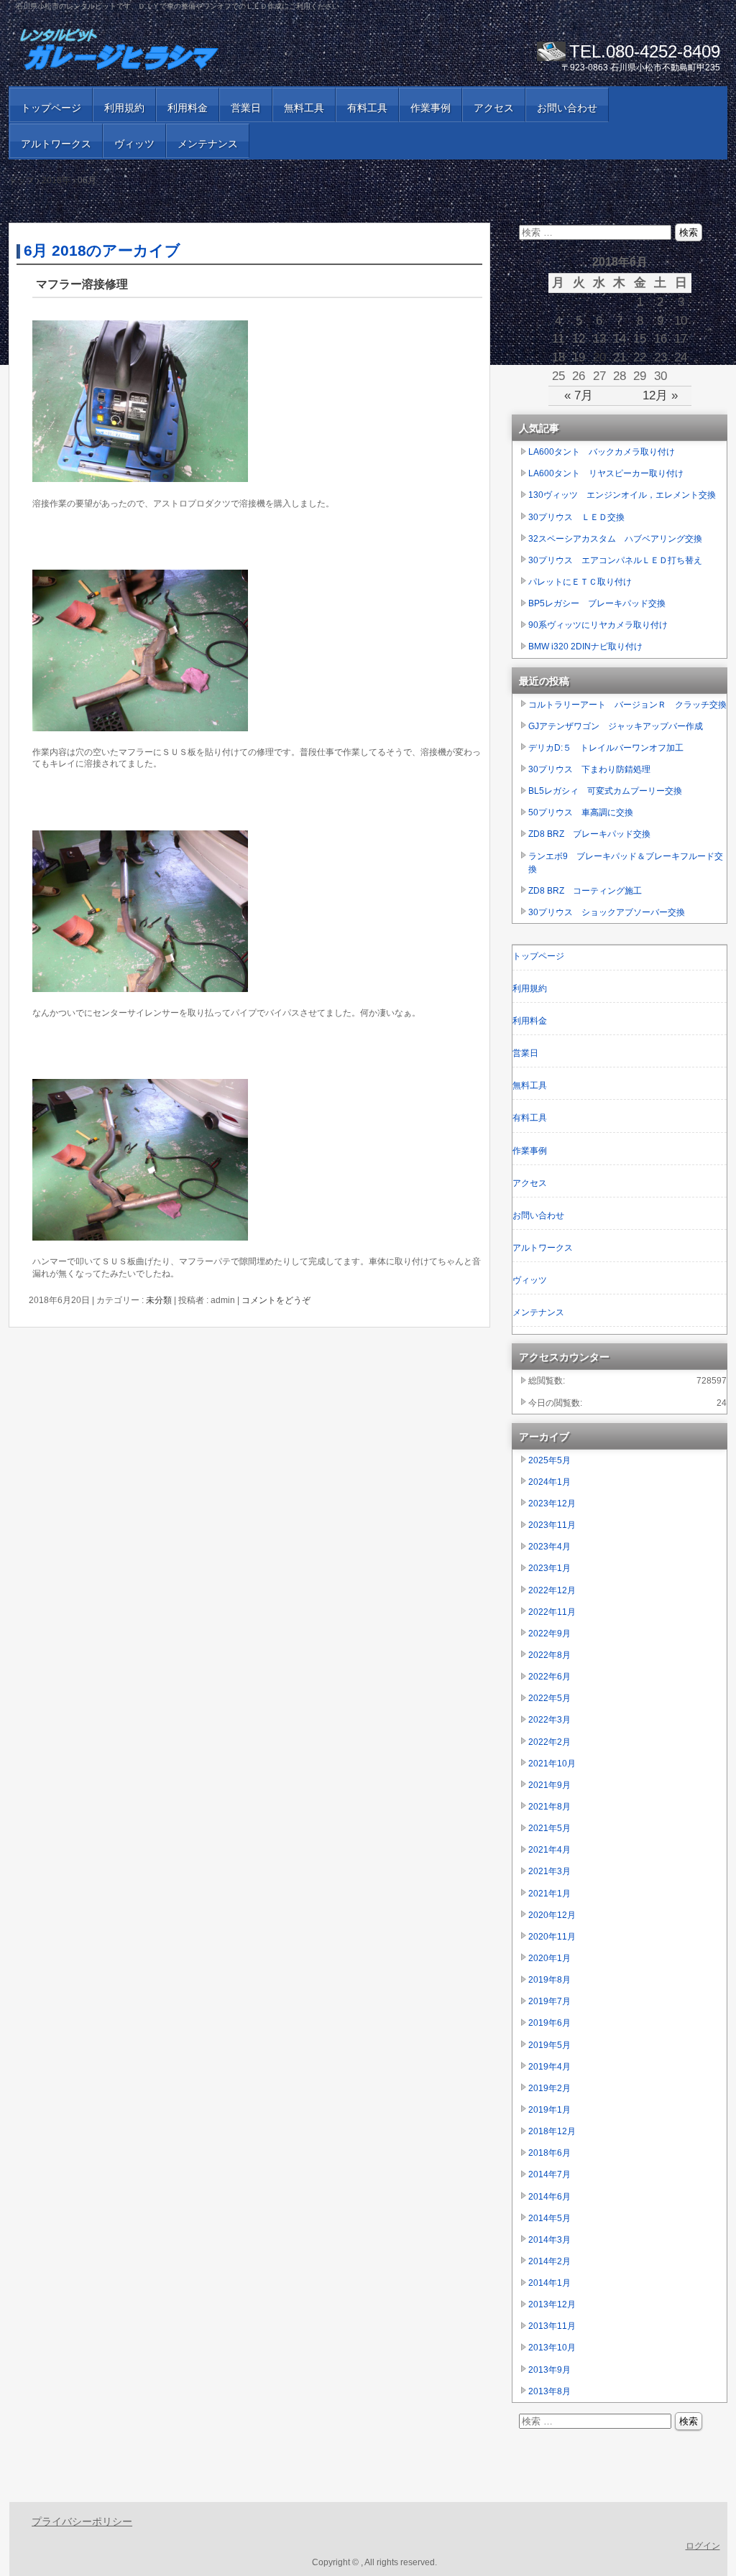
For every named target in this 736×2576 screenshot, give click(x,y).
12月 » (660, 395)
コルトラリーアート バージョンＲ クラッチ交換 (627, 705)
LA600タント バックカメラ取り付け (602, 452)
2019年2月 (549, 2088)
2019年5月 (549, 2045)
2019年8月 (549, 1980)
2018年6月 (549, 2153)
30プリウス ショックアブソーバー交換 (607, 912)
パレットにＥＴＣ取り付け (580, 582)
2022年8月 (549, 1655)
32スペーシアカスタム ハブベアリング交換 (615, 539)
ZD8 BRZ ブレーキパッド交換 (589, 834)
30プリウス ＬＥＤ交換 (576, 517)
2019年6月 (549, 2023)
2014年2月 (549, 2261)
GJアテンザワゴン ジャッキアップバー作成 (616, 726)
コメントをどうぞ (276, 1300)
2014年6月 (549, 2197)
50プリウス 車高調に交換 (581, 812)
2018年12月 (552, 2131)
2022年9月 (549, 1634)
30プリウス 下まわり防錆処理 (589, 769)
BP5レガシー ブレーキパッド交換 (597, 603)
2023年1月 (549, 1568)
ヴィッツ (134, 144)
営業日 (246, 108)
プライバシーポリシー (82, 2521)
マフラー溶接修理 (82, 284)
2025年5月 (549, 1460)
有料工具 (367, 108)
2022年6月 (549, 1677)
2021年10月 (552, 1764)
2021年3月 (549, 1871)
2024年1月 (549, 1482)
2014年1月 (549, 2283)
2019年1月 (549, 2110)
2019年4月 (549, 2067)
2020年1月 (549, 1958)
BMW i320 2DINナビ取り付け (585, 647)
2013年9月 (549, 2370)
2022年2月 (549, 1742)
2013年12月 (552, 2304)
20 (599, 357)
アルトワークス (56, 144)
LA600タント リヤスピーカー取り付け (606, 473)
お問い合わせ (567, 108)
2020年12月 (552, 1915)
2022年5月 (549, 1698)
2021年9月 (549, 1785)
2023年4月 (549, 1547)
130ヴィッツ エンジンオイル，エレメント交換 (622, 495)
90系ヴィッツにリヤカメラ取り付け (598, 625)
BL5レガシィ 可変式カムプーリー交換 (605, 791)
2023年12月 (552, 1504)
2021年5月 (549, 1828)
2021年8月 (549, 1807)
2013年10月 (552, 2348)
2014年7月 (549, 2174)
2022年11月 (552, 1612)
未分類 (159, 1300)
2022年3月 (549, 1720)
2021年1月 (549, 1894)
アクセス (494, 108)
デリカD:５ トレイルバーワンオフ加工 (606, 748)
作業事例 (431, 108)
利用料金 (188, 108)
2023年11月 (552, 1525)
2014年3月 (549, 2240)
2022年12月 (552, 1590)
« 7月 (579, 395)
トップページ (51, 108)
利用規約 (124, 108)
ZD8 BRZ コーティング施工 (585, 891)
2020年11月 (552, 1937)
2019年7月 (549, 2001)
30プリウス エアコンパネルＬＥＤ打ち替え (615, 560)
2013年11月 (552, 2326)
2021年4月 (549, 1850)
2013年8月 (549, 2391)
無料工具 (304, 108)
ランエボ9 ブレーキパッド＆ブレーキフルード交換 (626, 863)
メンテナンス (208, 144)
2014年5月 (549, 2218)
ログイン (703, 2546)
